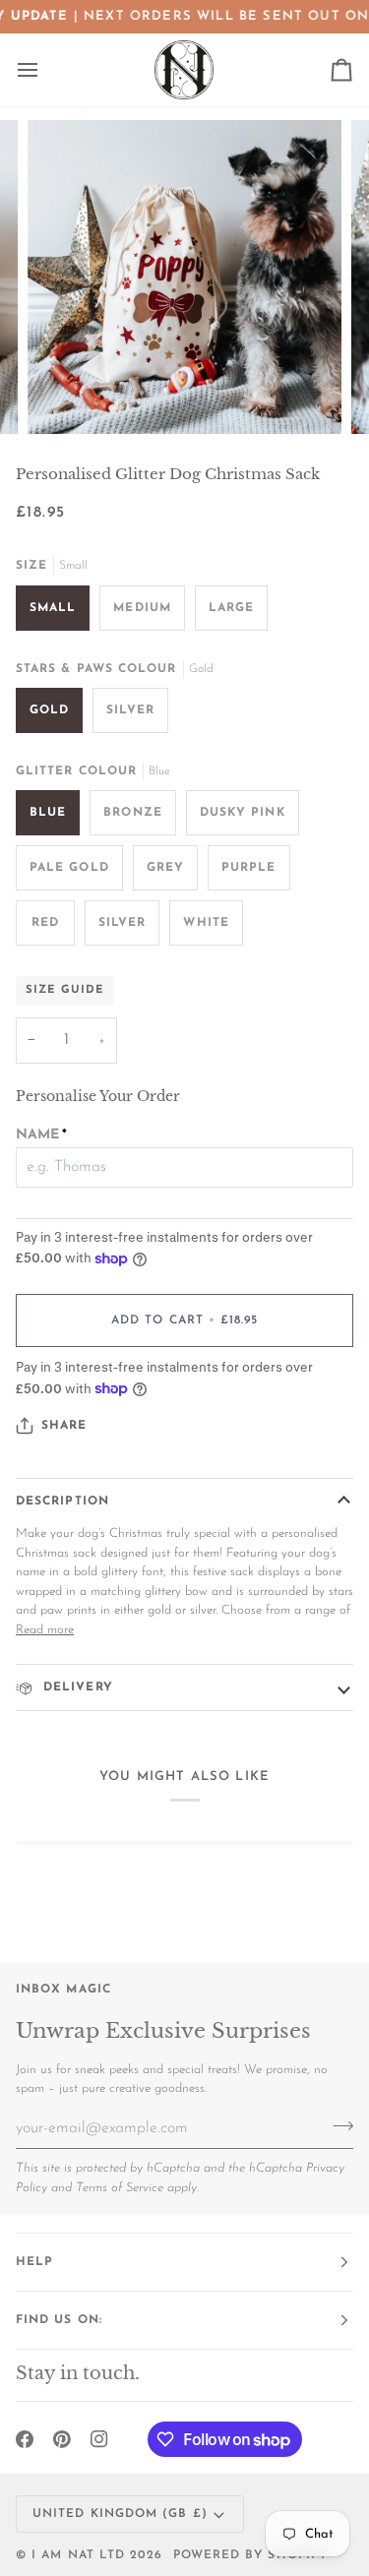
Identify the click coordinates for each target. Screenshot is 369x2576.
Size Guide (65, 990)
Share (64, 1426)
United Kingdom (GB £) (120, 2514)
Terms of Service (120, 2188)
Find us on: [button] (59, 2320)
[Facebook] (25, 2439)
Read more (45, 1630)
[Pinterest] (62, 2439)
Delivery (76, 1687)
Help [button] (34, 2262)
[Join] (337, 2126)
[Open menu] (45, 70)
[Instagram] (99, 2439)
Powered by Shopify (250, 2555)
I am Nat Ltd (78, 2555)
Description (62, 1502)
